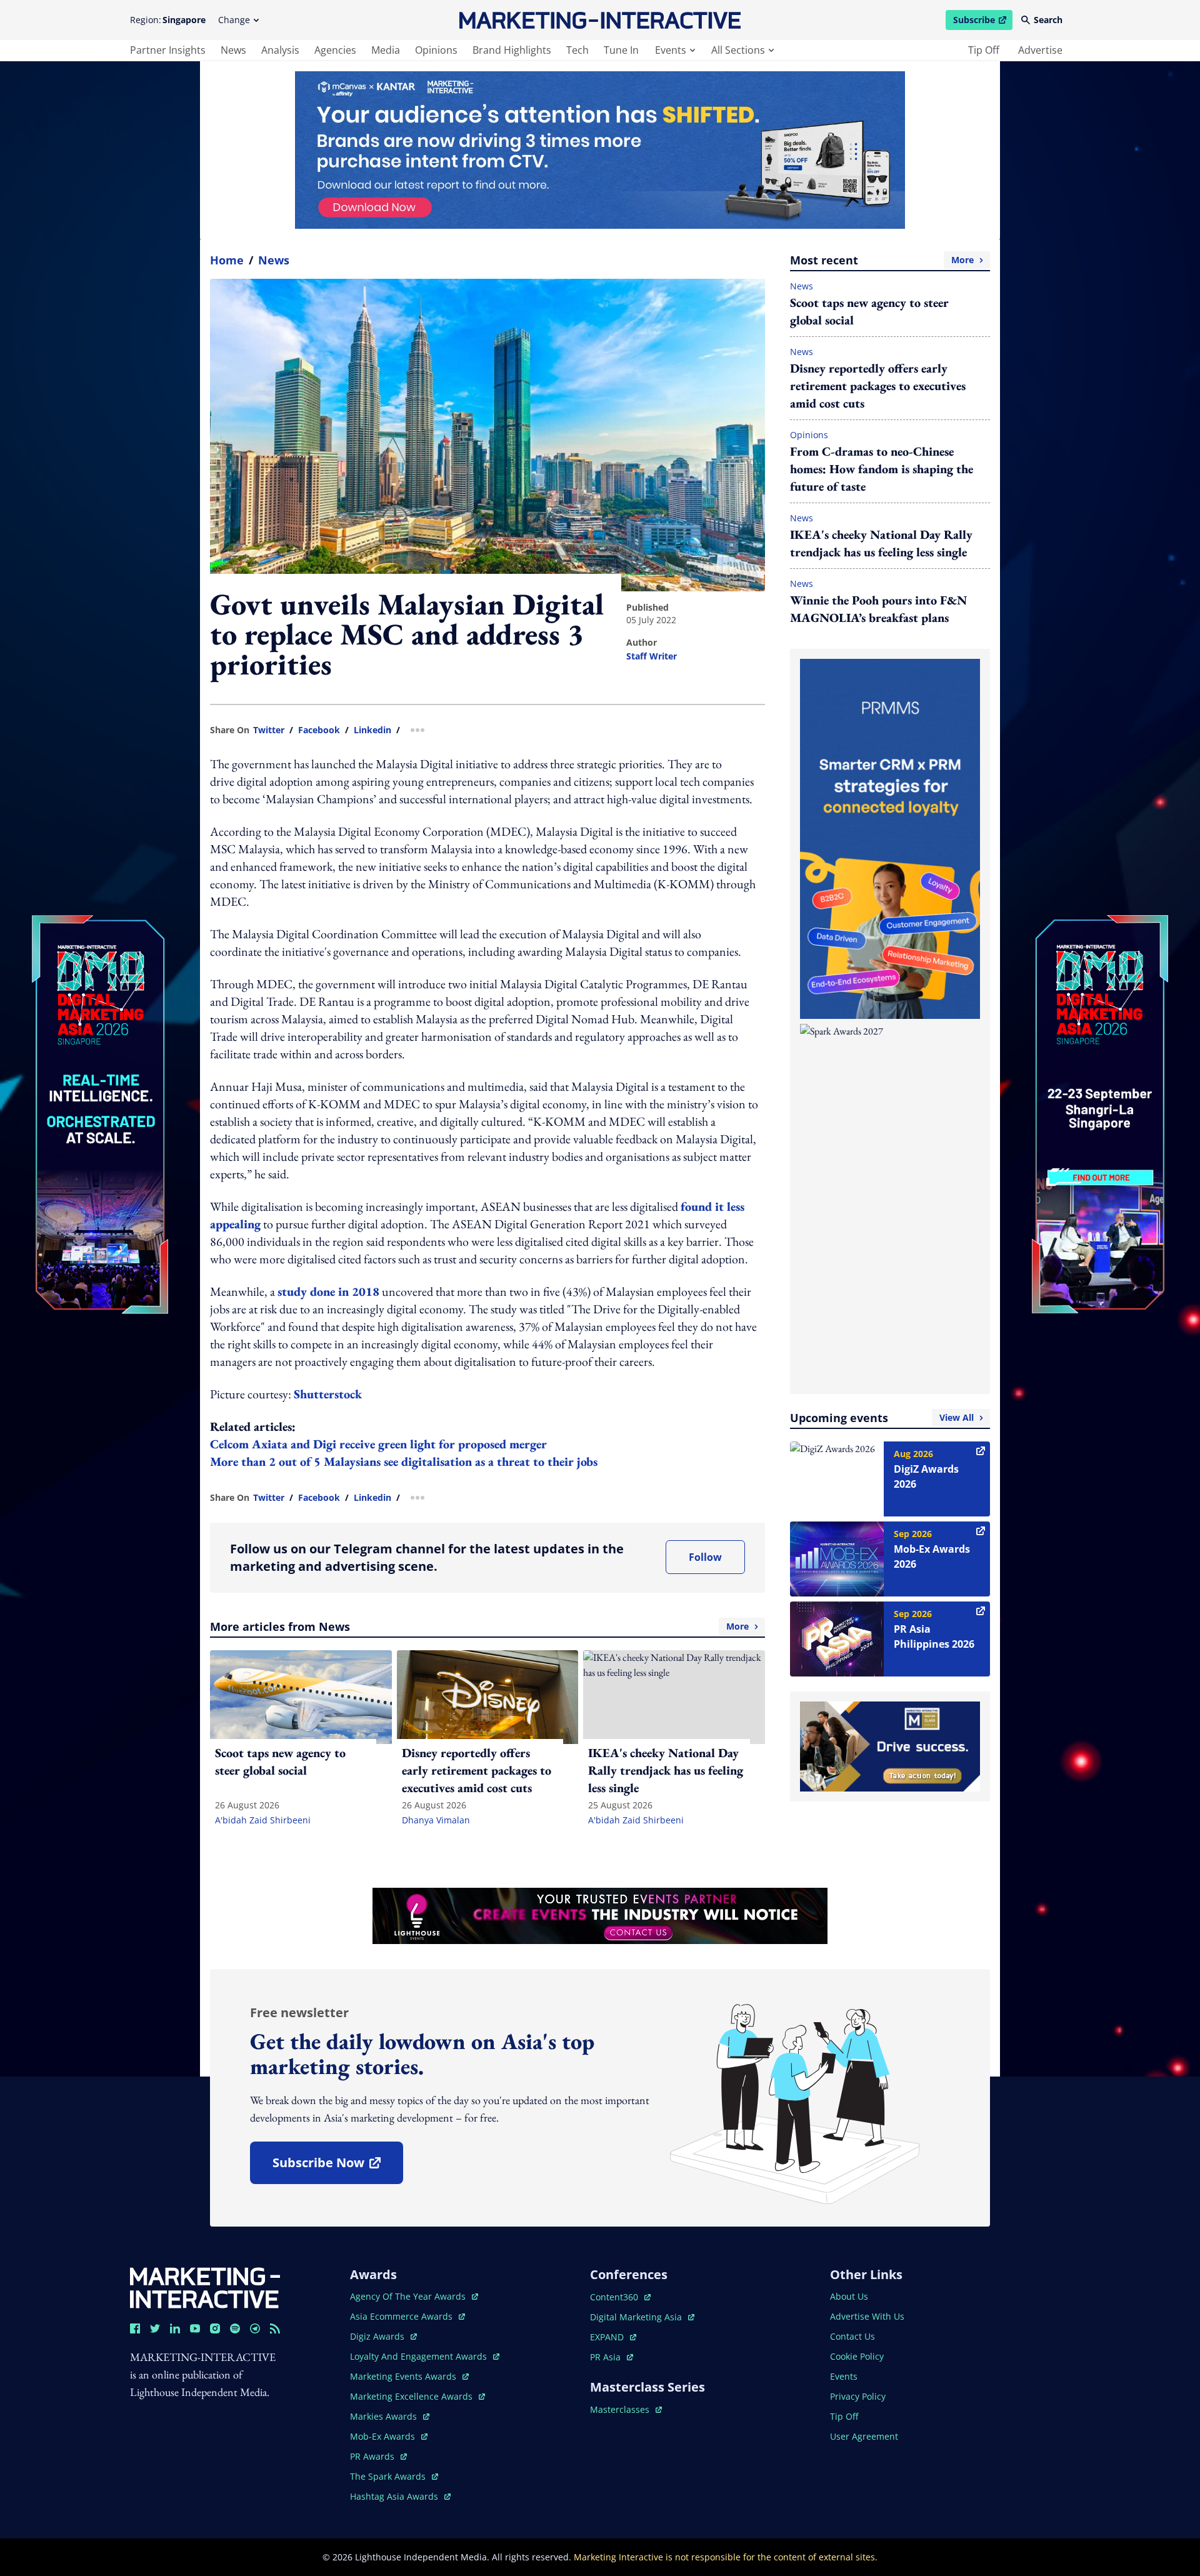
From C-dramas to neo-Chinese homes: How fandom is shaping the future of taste (882, 469)
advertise (1040, 50)
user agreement (864, 2436)
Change (234, 20)
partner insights (168, 50)
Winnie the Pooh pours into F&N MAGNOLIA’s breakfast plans (878, 609)
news (233, 50)
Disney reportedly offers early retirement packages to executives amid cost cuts (878, 386)
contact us (852, 2336)
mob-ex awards (389, 2436)
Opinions (809, 435)
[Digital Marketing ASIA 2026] (100, 1030)
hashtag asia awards (395, 2496)
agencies (335, 50)
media (386, 50)
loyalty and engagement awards (420, 2356)
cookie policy (857, 2356)
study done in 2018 (328, 1291)
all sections (738, 50)
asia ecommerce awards (402, 2316)
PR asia (612, 2357)
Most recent (882, 260)
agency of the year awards (409, 2296)
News (274, 260)
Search (1048, 20)
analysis (280, 50)
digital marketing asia (637, 2317)
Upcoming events (882, 1418)
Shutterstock (328, 1394)
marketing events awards (404, 2376)
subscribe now (337, 2167)
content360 (620, 2297)
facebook (319, 730)
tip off (984, 50)
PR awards (378, 2456)
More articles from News (479, 1626)
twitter (269, 730)
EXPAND (613, 2337)
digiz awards (383, 2336)
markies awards (390, 2416)
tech (577, 50)
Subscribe (982, 22)
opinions (436, 50)
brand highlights (512, 50)
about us (849, 2296)
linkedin (372, 730)
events (671, 50)
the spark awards (394, 2476)
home (227, 260)
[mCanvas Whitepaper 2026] (600, 150)
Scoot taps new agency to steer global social (869, 311)
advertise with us (867, 2316)
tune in (621, 50)
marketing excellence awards (412, 2396)
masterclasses (626, 2409)
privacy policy (858, 2396)
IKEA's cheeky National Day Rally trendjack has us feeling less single (881, 543)
